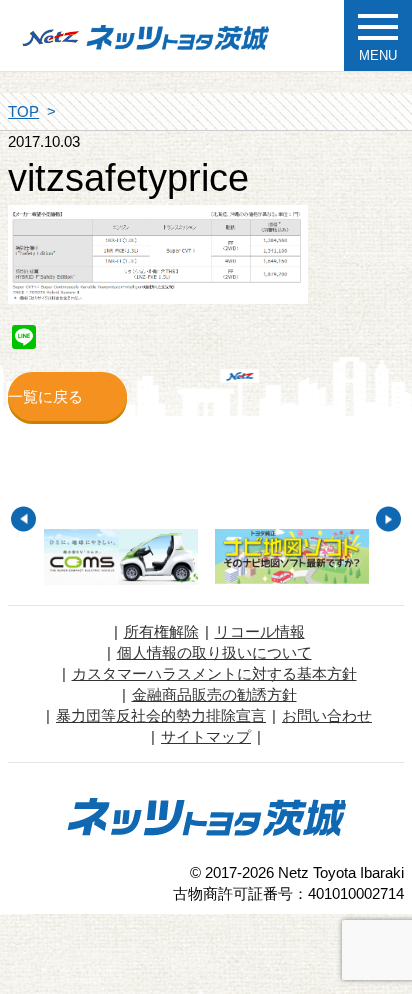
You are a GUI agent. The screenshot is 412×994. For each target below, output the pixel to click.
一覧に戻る (45, 396)
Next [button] (388, 519)
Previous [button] (23, 519)
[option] (120, 557)
